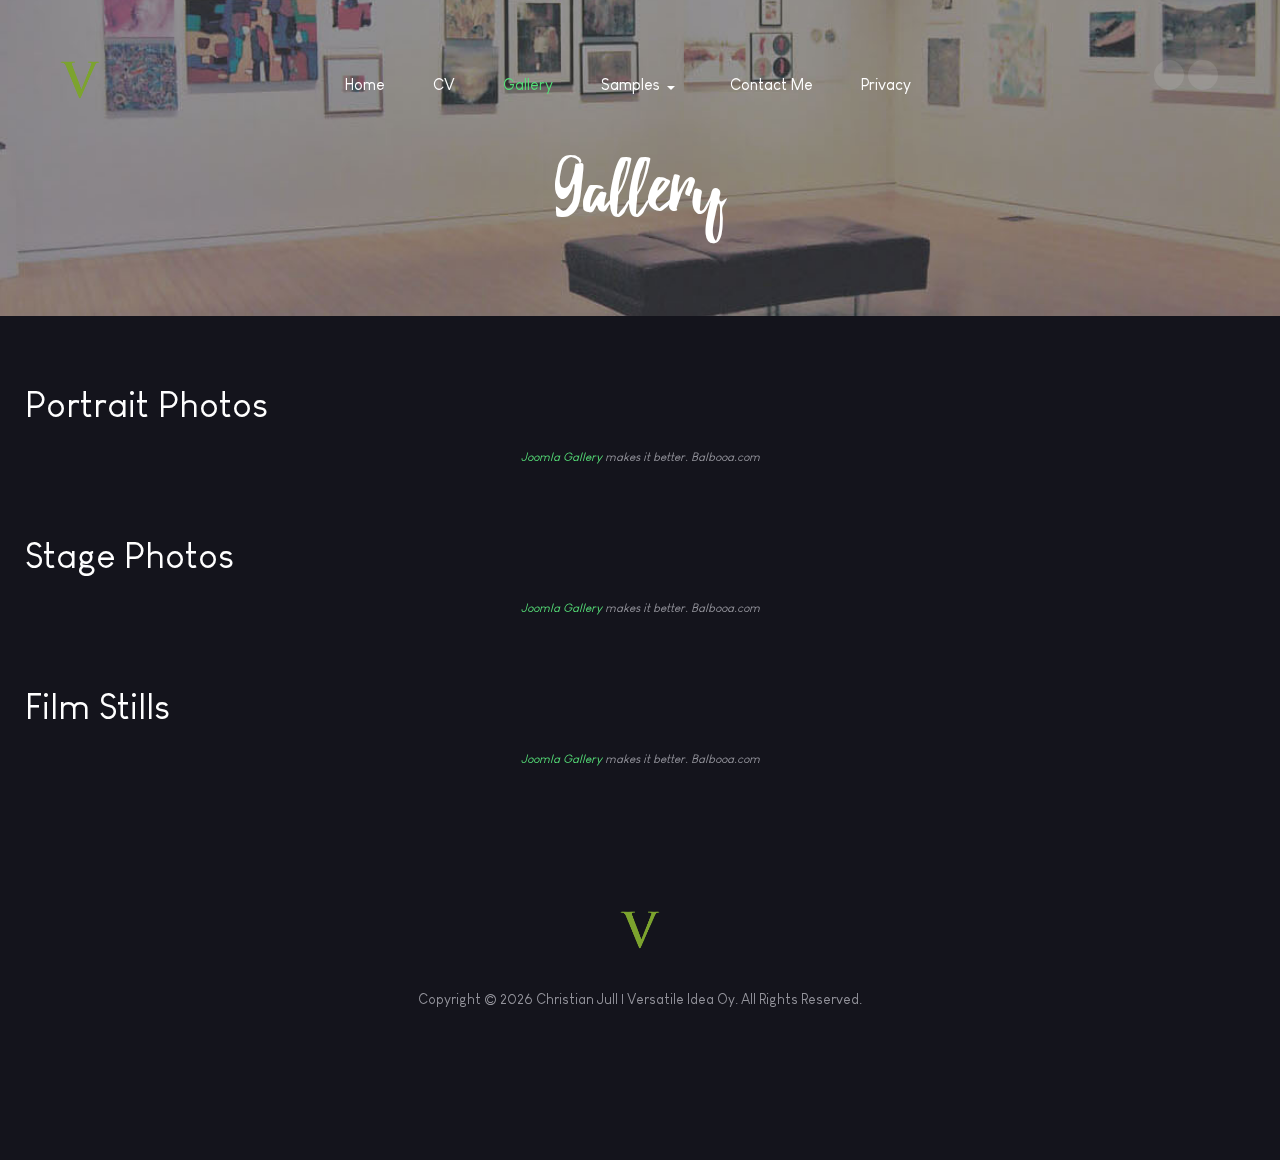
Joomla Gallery (561, 457)
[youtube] (1203, 75)
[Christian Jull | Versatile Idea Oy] (80, 80)
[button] (641, 85)
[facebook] (1169, 75)
